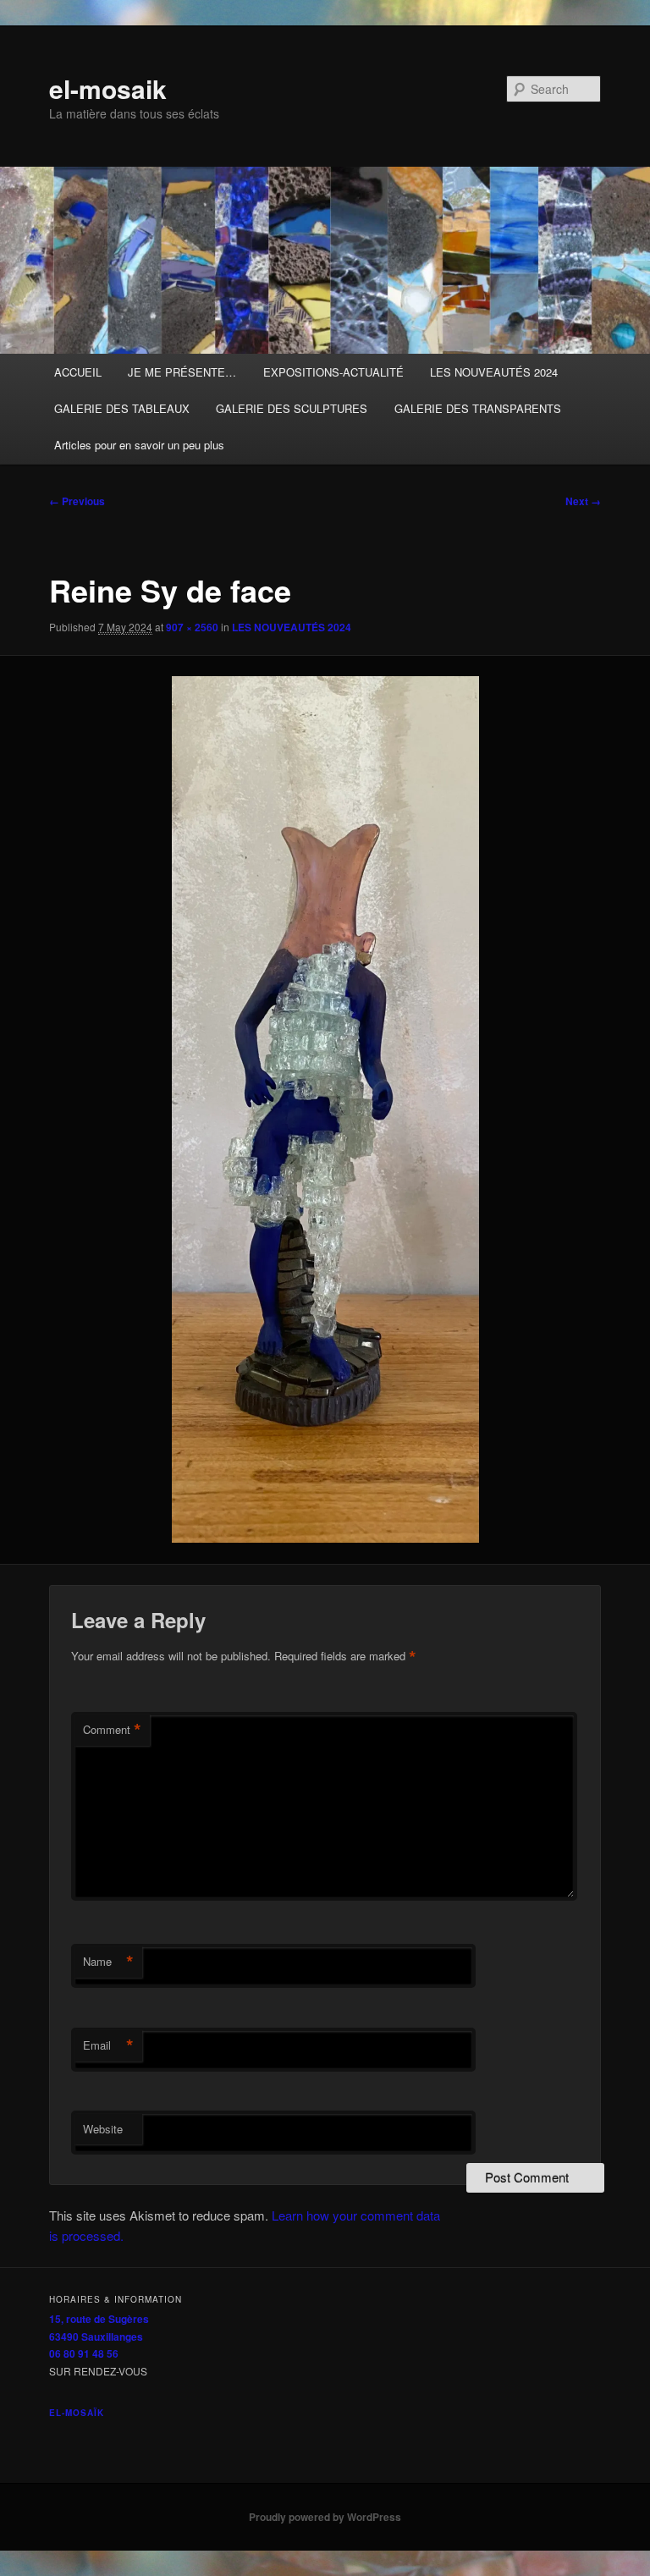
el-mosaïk (77, 2413)
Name (108, 1962)
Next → (583, 501)
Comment (112, 1730)
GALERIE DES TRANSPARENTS (478, 408)
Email (108, 2045)
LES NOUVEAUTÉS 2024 (494, 372)
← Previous (77, 501)
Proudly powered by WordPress (325, 2517)
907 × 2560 (192, 627)
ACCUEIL (78, 372)
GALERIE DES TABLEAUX (122, 408)
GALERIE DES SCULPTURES (292, 408)
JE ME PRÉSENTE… (182, 372)
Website (103, 2129)
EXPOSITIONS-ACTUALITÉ (333, 372)
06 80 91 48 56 (84, 2353)
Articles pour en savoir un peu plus (139, 445)
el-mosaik (108, 88)
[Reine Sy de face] (325, 1109)
